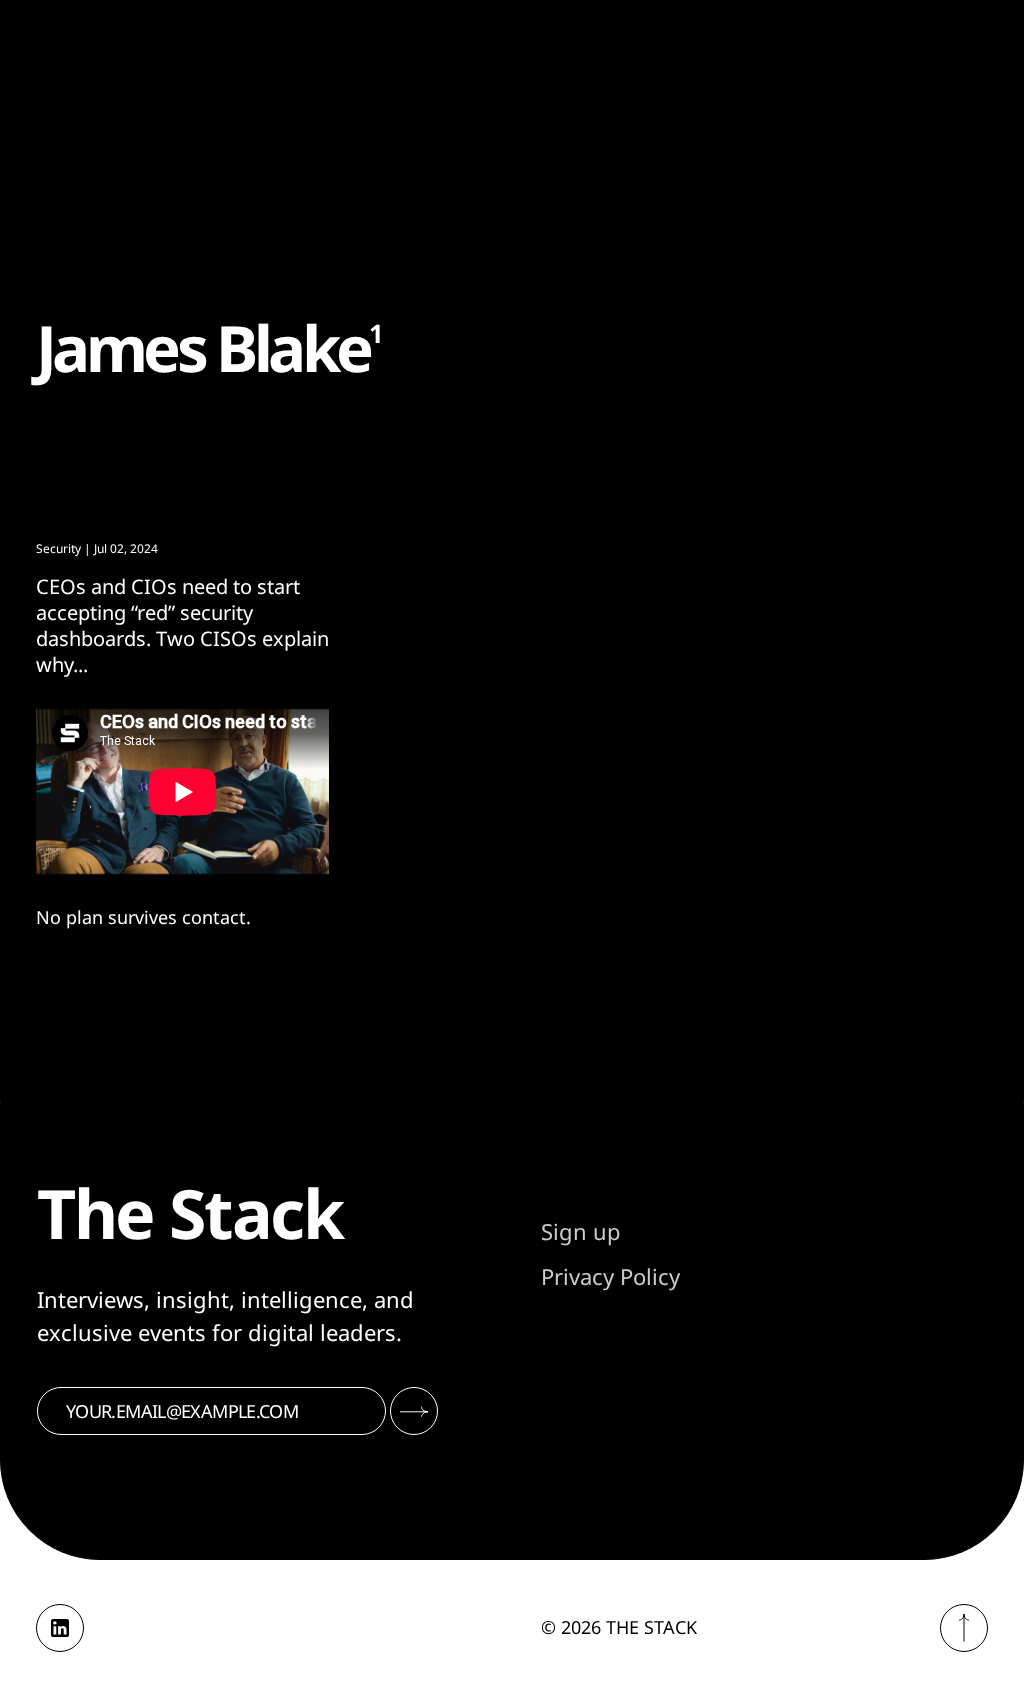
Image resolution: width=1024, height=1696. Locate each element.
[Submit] (414, 1411)
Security (58, 548)
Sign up (581, 1231)
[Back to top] (964, 1628)
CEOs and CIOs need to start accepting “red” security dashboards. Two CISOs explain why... (182, 625)
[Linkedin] (60, 1628)
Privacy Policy (610, 1276)
